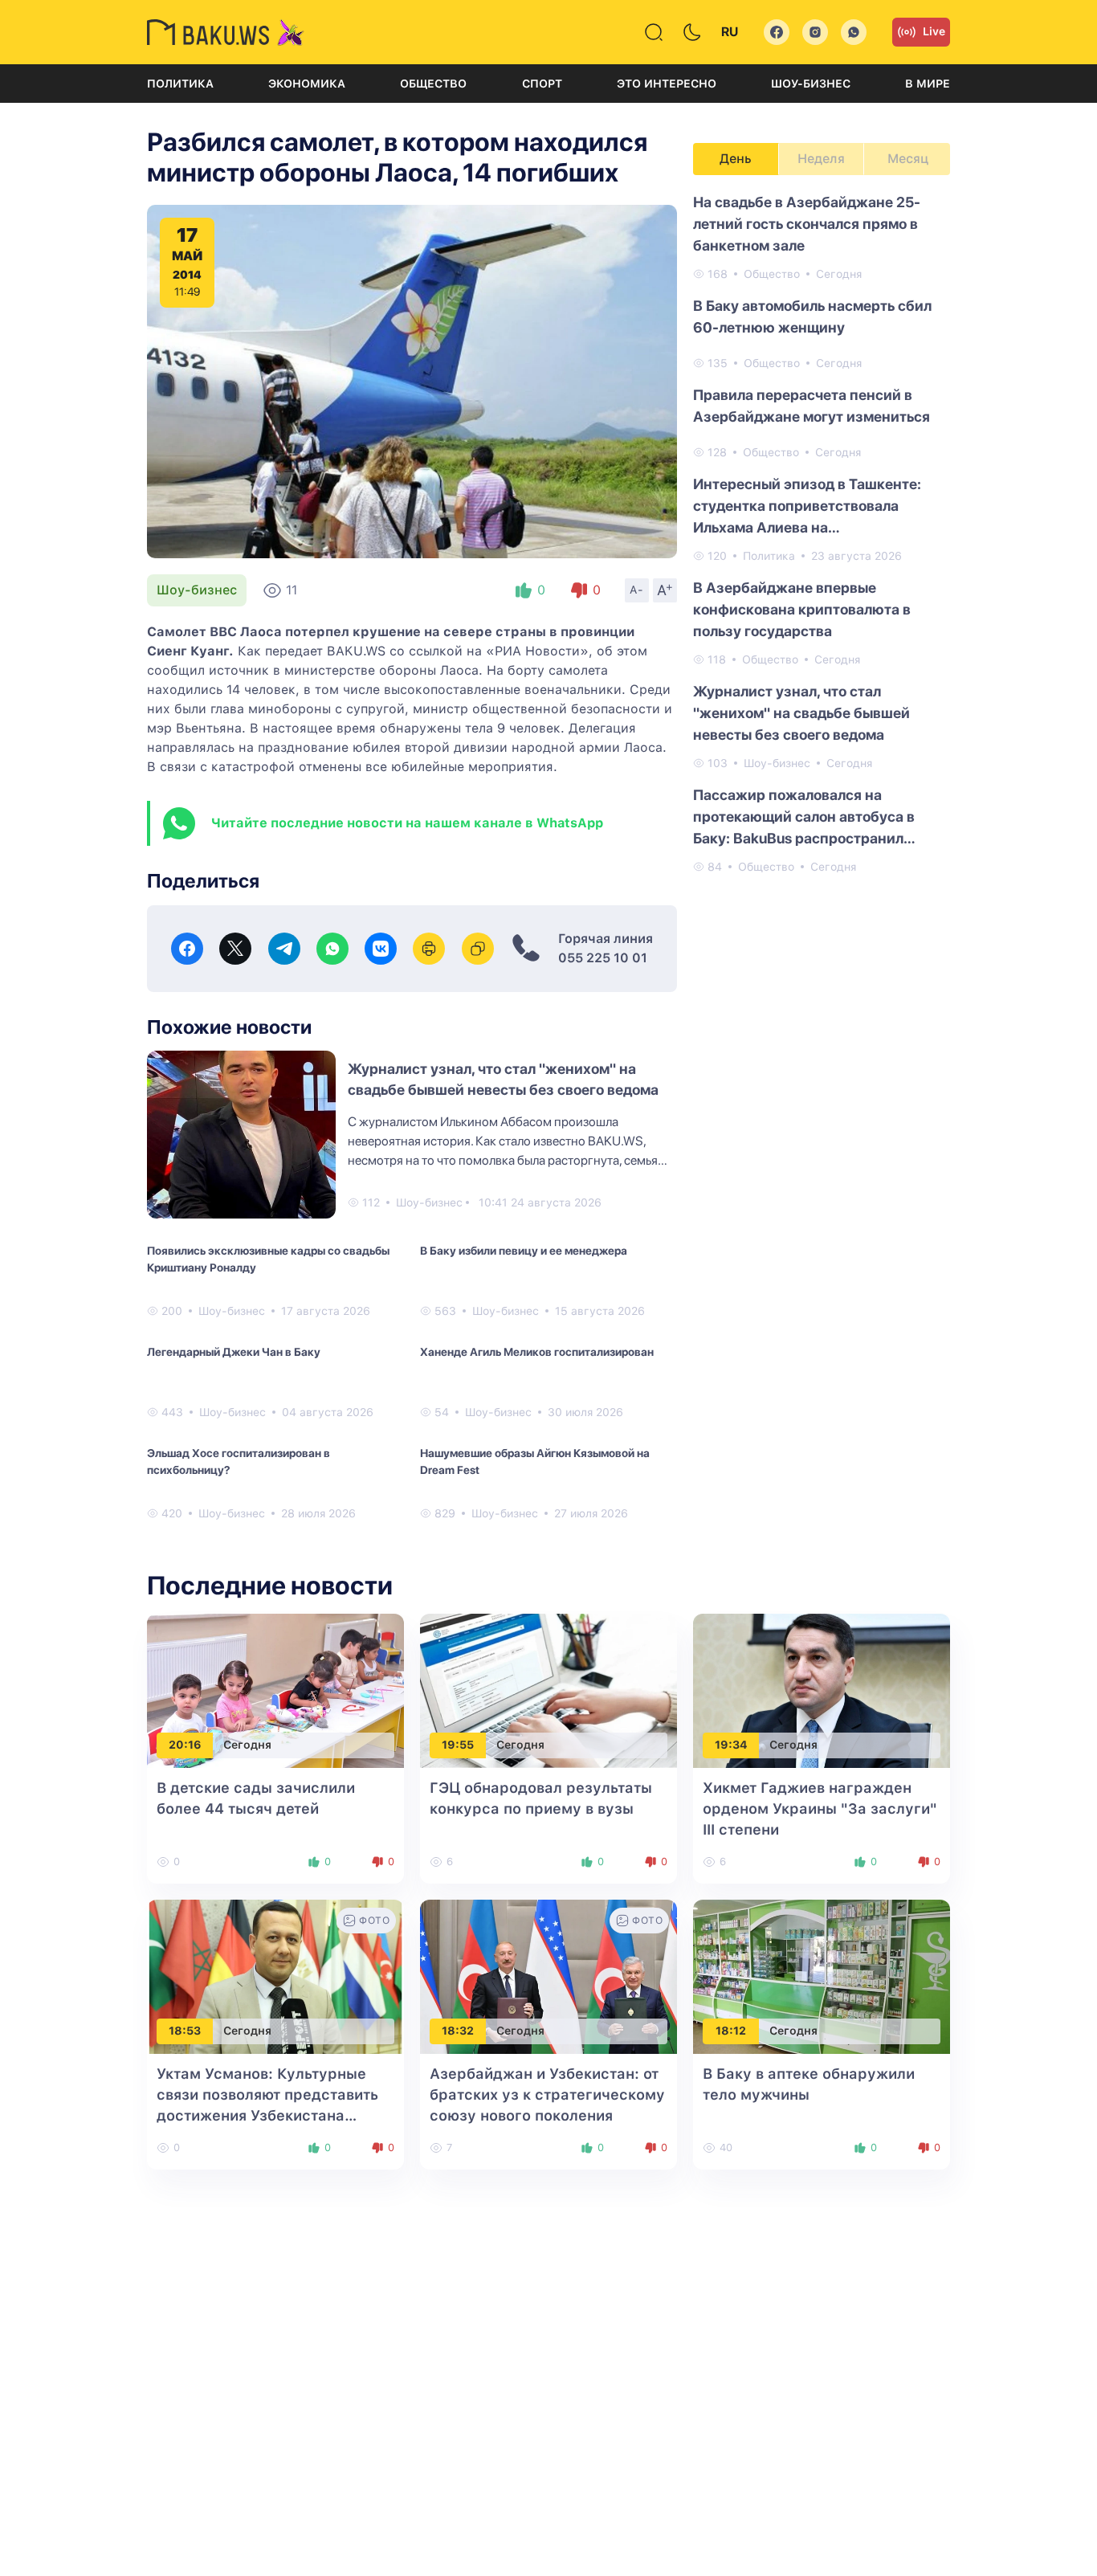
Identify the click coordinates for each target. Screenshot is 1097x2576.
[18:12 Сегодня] (822, 1976)
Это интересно (667, 84)
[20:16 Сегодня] (275, 1690)
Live (934, 31)
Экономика (307, 84)
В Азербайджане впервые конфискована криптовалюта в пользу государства (802, 609)
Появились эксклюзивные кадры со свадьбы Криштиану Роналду (268, 1259)
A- (637, 590)
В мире (928, 84)
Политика (180, 84)
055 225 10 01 (603, 958)
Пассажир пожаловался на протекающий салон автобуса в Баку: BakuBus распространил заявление (804, 818)
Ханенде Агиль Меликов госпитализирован (537, 1352)
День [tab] (736, 159)
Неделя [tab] (821, 159)
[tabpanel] (822, 533)
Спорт (542, 84)
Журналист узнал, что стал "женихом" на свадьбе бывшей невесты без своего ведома (801, 713)
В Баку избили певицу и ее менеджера (524, 1251)
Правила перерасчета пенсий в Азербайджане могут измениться (812, 406)
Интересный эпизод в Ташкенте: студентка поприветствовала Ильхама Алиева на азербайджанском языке (807, 507)
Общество (433, 84)
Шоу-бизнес (811, 84)
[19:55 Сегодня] (548, 1690)
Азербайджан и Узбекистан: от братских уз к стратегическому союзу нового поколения (547, 2094)
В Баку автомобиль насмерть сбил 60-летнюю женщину (812, 316)
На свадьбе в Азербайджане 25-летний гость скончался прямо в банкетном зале (807, 224)
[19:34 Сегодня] (822, 1690)
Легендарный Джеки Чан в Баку (234, 1352)
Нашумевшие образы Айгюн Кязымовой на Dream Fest (535, 1462)
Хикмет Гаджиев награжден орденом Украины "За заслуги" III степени (820, 1809)
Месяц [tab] (908, 159)
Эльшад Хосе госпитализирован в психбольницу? (239, 1462)
